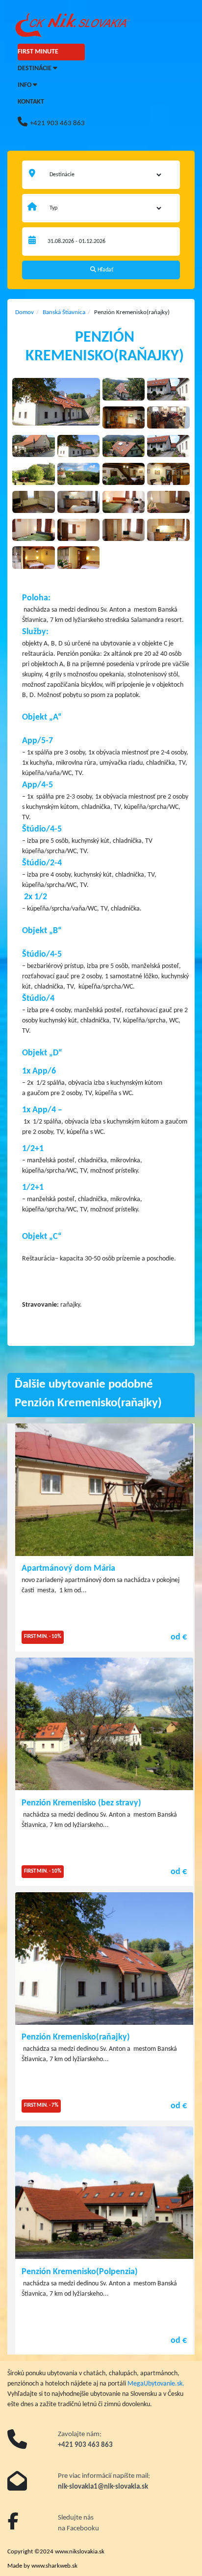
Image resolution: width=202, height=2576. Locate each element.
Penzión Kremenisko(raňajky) (76, 2037)
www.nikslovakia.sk (80, 2552)
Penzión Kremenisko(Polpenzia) (80, 2272)
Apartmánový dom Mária (68, 1569)
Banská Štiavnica (64, 312)
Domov (25, 312)
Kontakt (31, 102)
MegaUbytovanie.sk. (156, 2384)
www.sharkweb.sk (54, 2566)
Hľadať (105, 270)
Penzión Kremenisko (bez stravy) (81, 1803)
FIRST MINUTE (38, 52)
